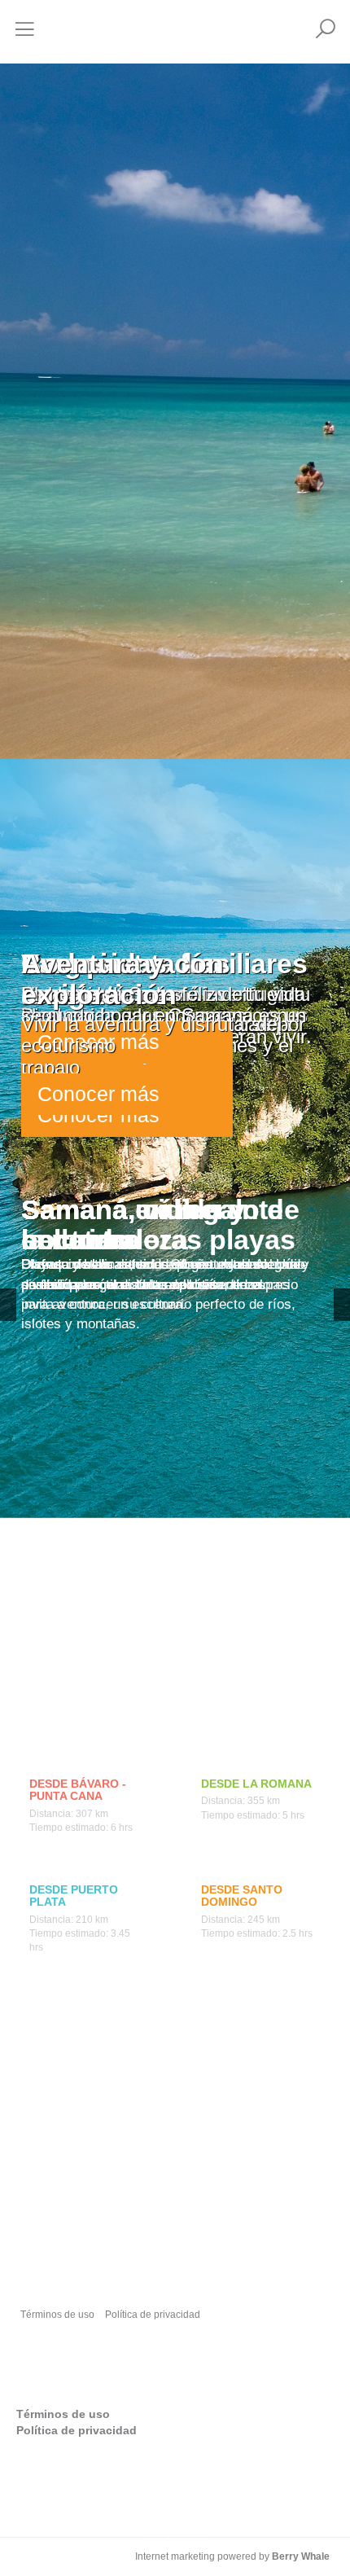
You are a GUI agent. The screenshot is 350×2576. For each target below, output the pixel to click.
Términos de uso (57, 2315)
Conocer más (98, 1094)
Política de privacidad (153, 2315)
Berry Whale (301, 2556)
